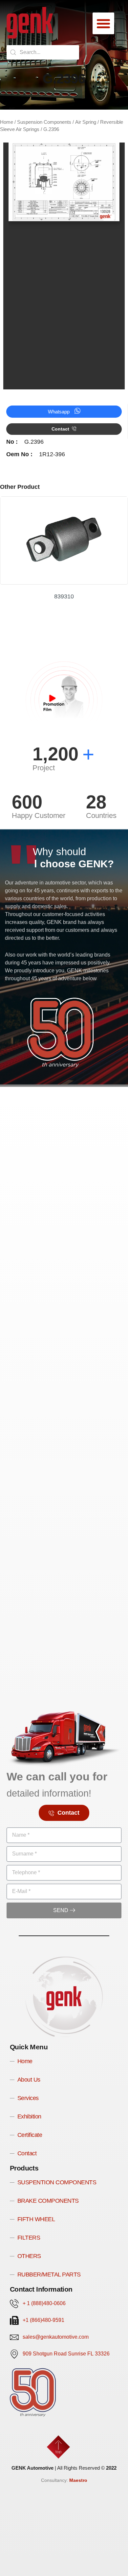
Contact (60, 429)
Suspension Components (44, 122)
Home (7, 122)
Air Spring (86, 122)
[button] (103, 23)
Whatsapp (59, 412)
